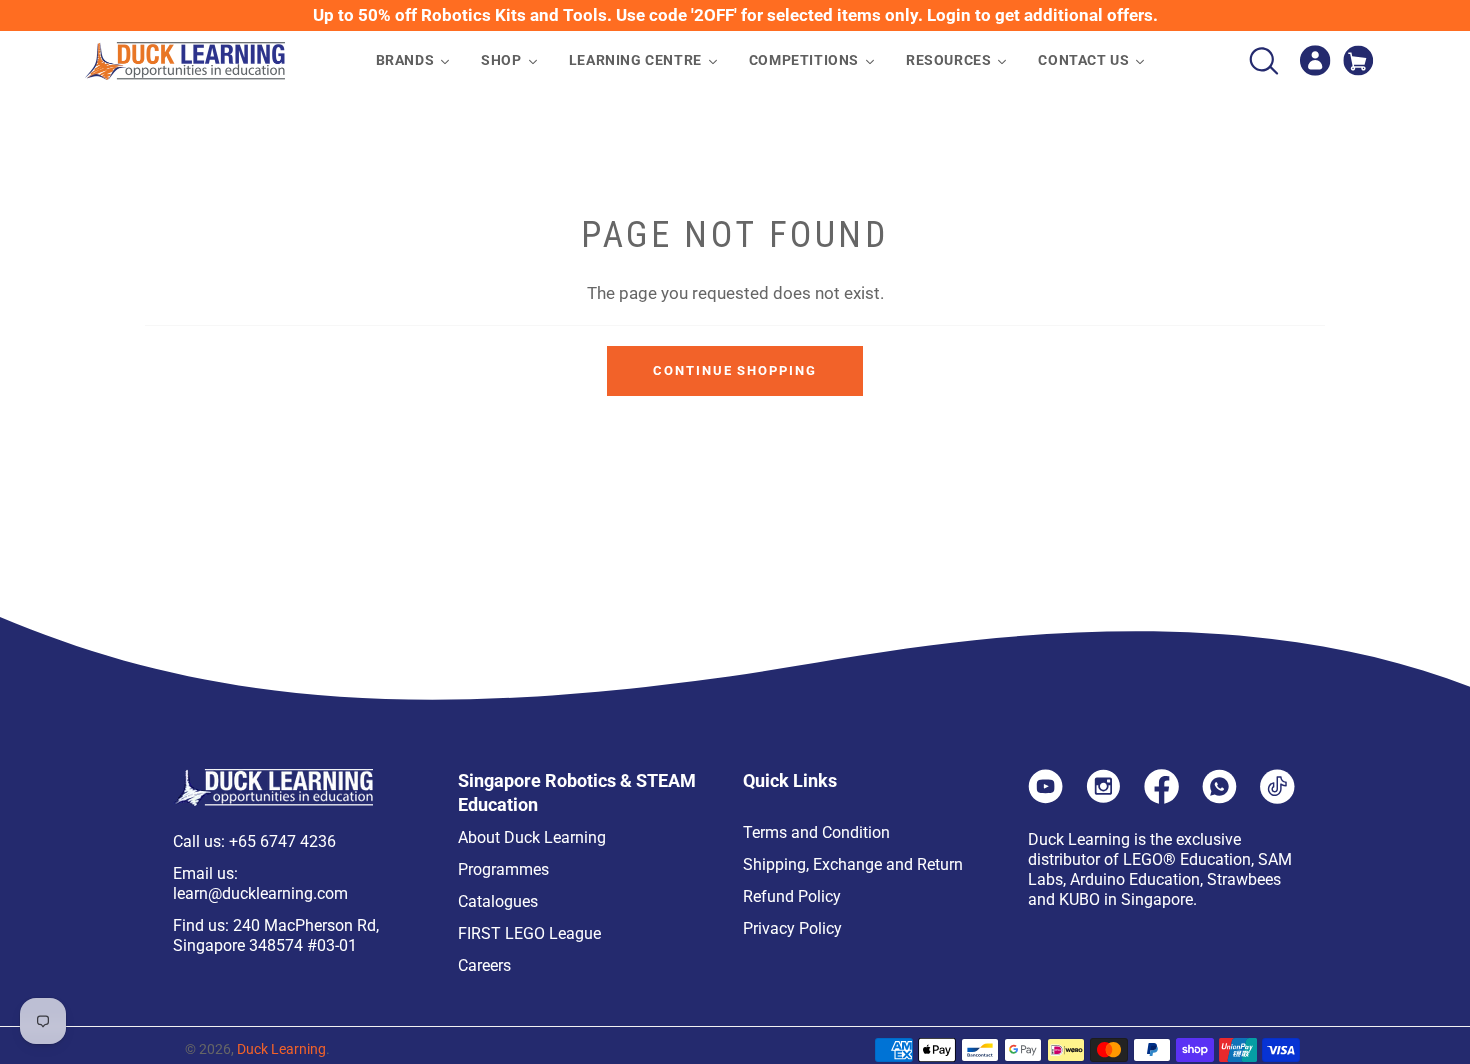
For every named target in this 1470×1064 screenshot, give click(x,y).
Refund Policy (792, 896)
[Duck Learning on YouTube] (1045, 798)
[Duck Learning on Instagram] (1103, 798)
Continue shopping (735, 370)
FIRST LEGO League (529, 933)
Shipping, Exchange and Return (853, 864)
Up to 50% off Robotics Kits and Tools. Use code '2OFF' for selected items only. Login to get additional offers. (735, 15)
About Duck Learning (532, 837)
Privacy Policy (792, 928)
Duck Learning (281, 1049)
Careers (484, 965)
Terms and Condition (816, 832)
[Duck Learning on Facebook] (1161, 798)
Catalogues (498, 901)
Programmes (503, 869)
